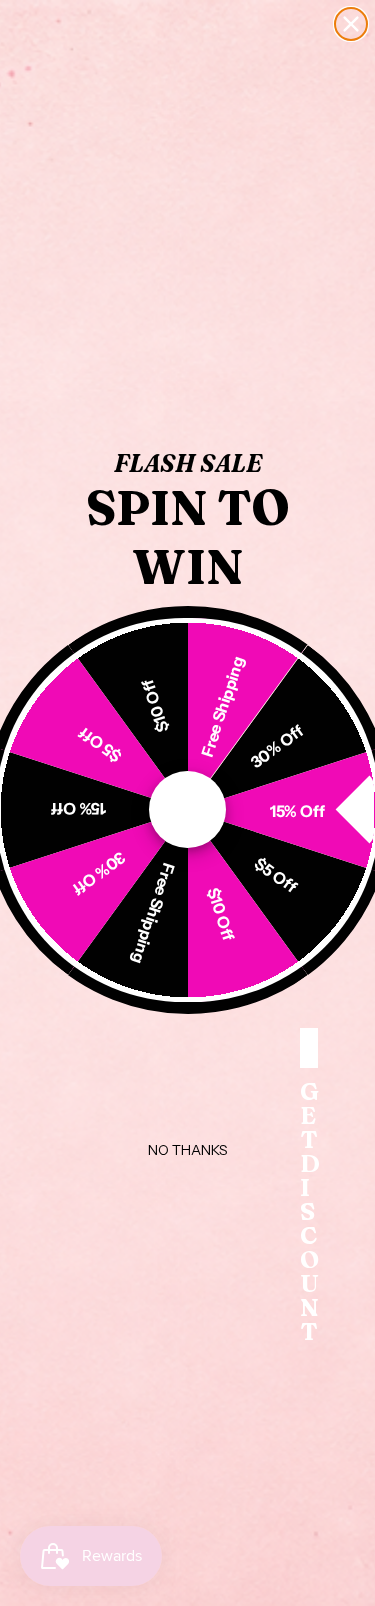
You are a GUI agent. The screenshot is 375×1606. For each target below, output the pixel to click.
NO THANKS (188, 1150)
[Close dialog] (351, 24)
